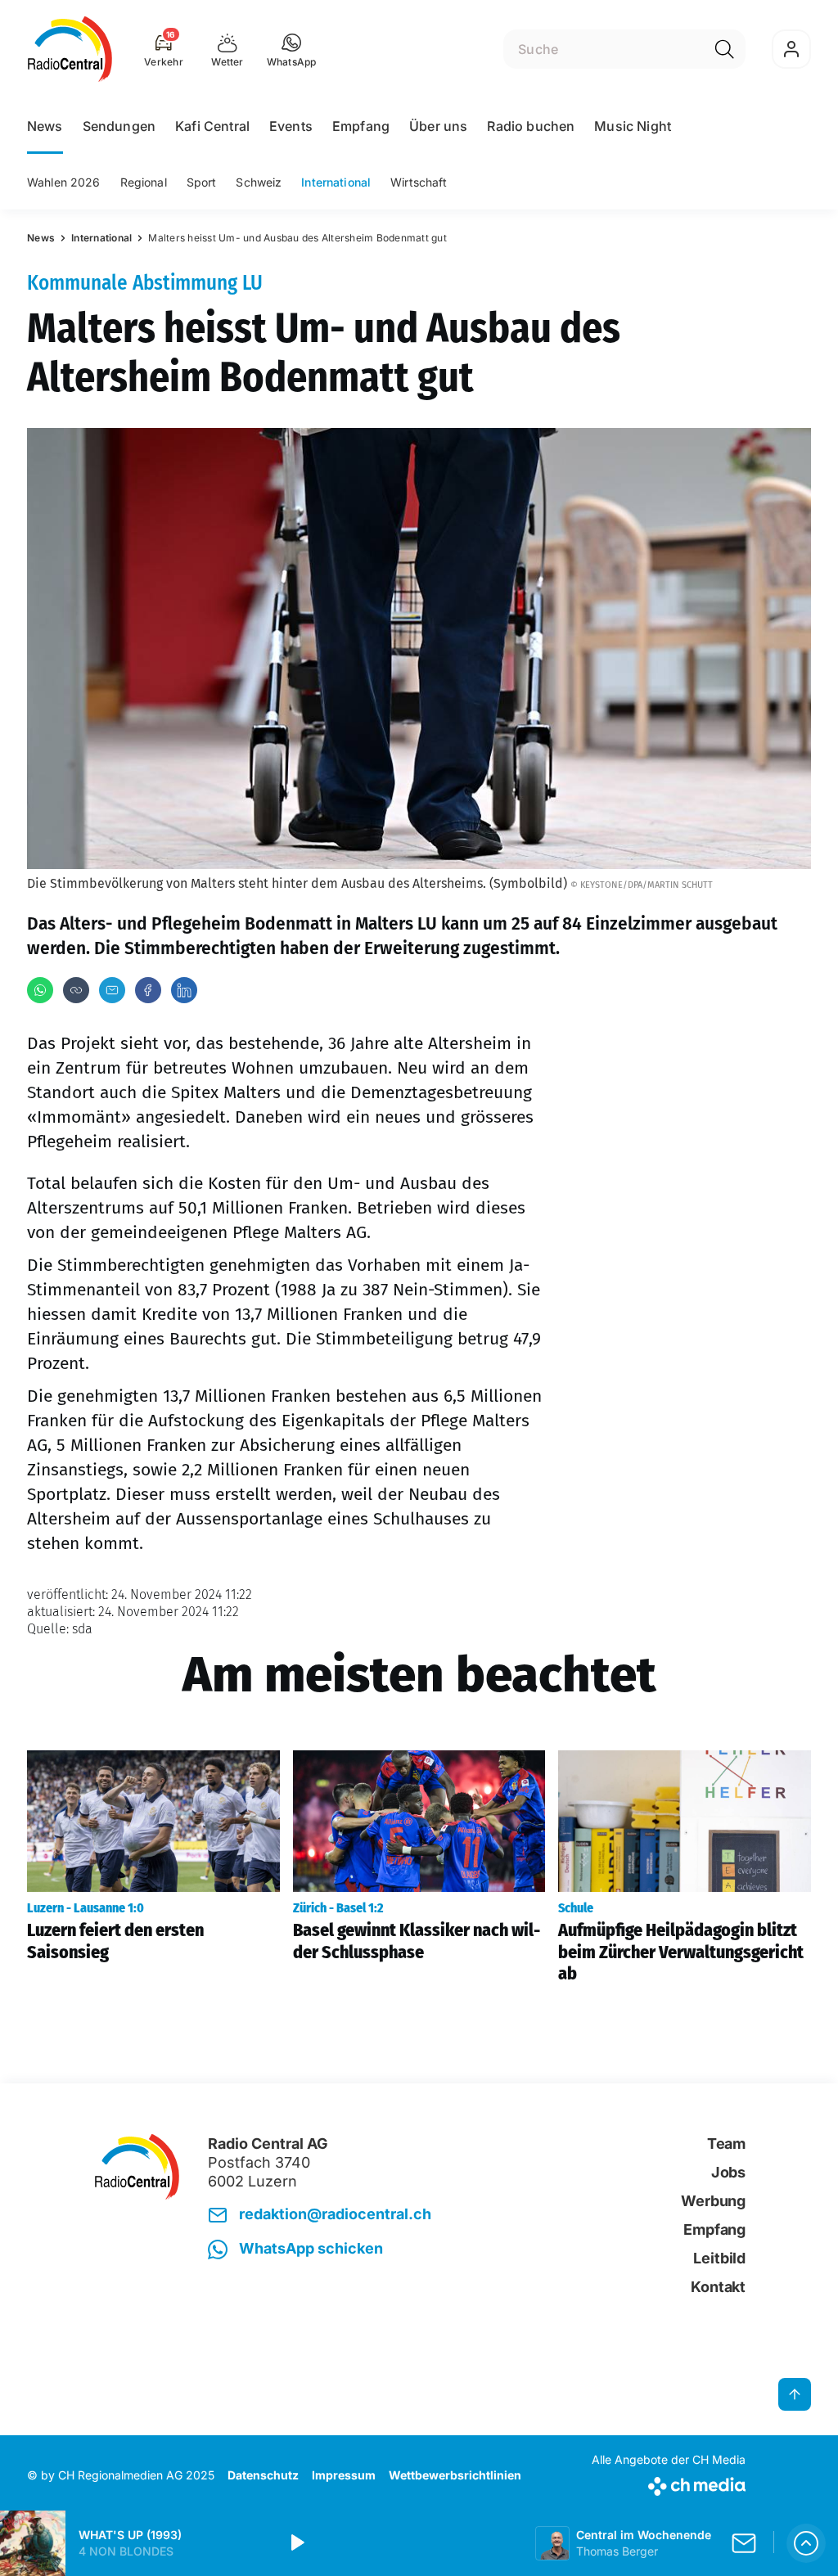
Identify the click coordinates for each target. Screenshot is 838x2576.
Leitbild (719, 2258)
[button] (292, 49)
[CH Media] (669, 2483)
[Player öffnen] (806, 2543)
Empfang (361, 126)
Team (726, 2144)
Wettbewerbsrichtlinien (455, 2475)
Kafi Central (212, 126)
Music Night (633, 126)
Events (291, 126)
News (45, 126)
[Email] (112, 990)
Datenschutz (263, 2475)
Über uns (438, 126)
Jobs (728, 2172)
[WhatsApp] (40, 990)
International (336, 182)
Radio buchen (531, 126)
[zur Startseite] (70, 49)
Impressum (344, 2475)
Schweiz (259, 182)
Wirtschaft (419, 182)
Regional (144, 182)
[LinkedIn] (184, 990)
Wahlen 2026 (64, 182)
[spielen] (296, 2543)
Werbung (713, 2201)
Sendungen (119, 126)
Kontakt (718, 2287)
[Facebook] (148, 990)
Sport (202, 182)
